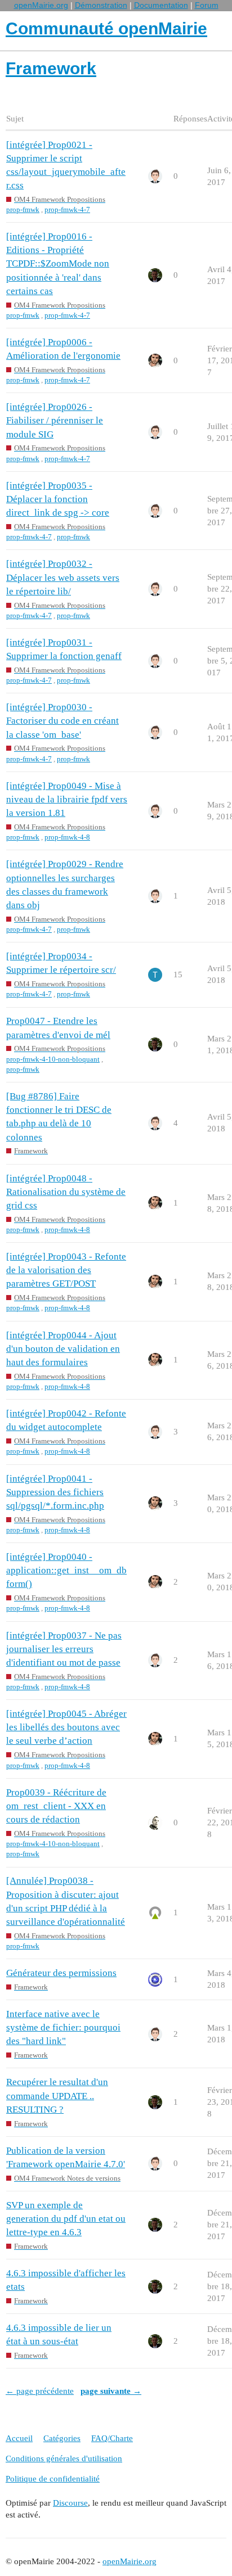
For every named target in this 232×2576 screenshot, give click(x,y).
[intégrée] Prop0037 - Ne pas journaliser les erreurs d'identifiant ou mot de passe (64, 1649)
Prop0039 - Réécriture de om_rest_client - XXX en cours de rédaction (56, 1806)
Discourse (70, 2503)
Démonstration (101, 5)
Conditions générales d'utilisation (64, 2458)
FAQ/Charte (112, 2438)
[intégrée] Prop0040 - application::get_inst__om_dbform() (66, 1570)
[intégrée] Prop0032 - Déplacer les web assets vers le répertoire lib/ (63, 577)
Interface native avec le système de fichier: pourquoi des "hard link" (63, 2027)
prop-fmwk (23, 209)
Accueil (19, 2438)
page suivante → (111, 2391)
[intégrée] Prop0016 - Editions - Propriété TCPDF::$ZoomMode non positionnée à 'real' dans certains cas (58, 264)
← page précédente (40, 2391)
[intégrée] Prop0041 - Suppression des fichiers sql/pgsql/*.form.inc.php (55, 1492)
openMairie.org (41, 5)
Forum (207, 5)
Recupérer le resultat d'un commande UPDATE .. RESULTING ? (57, 2095)
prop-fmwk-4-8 (67, 837)
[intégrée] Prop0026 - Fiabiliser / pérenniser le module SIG (55, 420)
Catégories (62, 2438)
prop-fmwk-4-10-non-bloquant (53, 1059)
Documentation (161, 5)
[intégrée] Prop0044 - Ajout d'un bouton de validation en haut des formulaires (63, 1349)
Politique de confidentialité (53, 2479)
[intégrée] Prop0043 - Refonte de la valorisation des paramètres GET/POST (66, 1270)
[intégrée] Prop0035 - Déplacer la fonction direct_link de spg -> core (58, 499)
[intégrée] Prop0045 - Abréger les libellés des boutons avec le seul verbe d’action (66, 1727)
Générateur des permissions (61, 1973)
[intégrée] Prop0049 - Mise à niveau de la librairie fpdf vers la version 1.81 (67, 799)
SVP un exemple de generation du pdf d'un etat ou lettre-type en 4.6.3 (66, 2219)
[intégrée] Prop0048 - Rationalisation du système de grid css (66, 1192)
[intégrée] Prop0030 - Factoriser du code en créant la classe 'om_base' (63, 721)
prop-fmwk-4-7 (67, 209)
